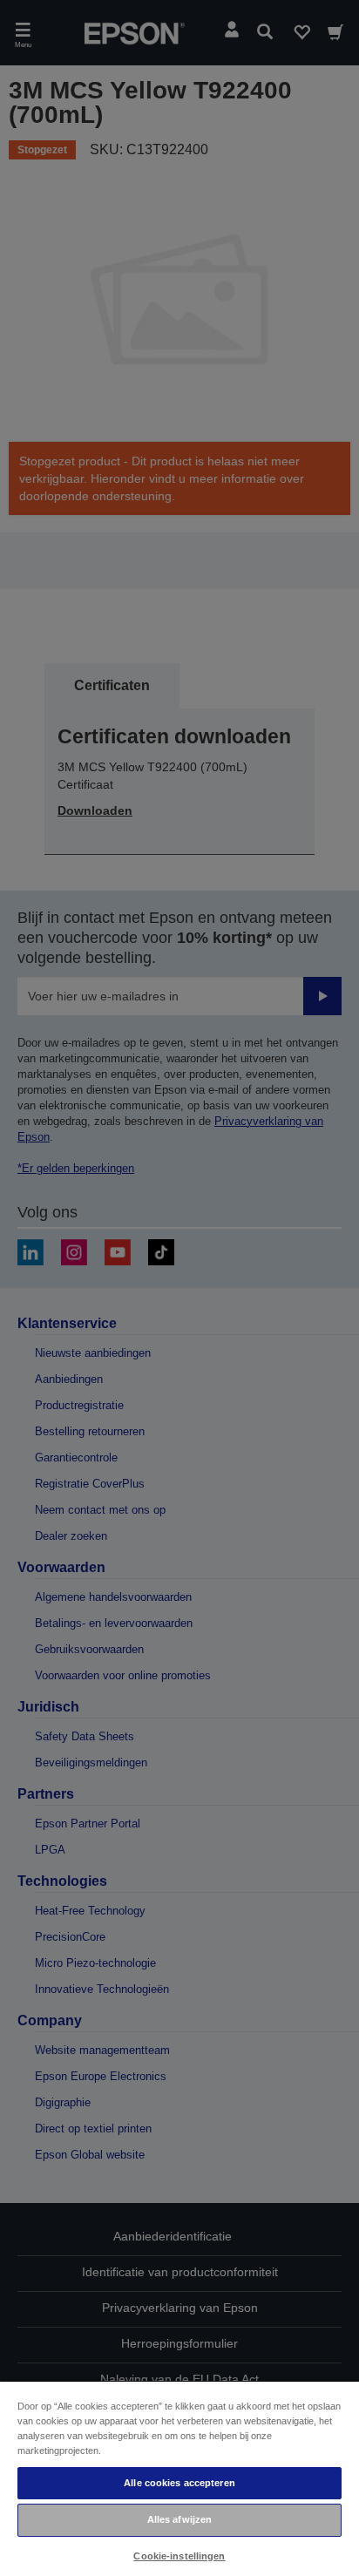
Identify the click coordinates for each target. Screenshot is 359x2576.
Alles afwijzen (180, 2519)
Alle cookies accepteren (179, 2483)
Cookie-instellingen (179, 2556)
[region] (179, 2478)
